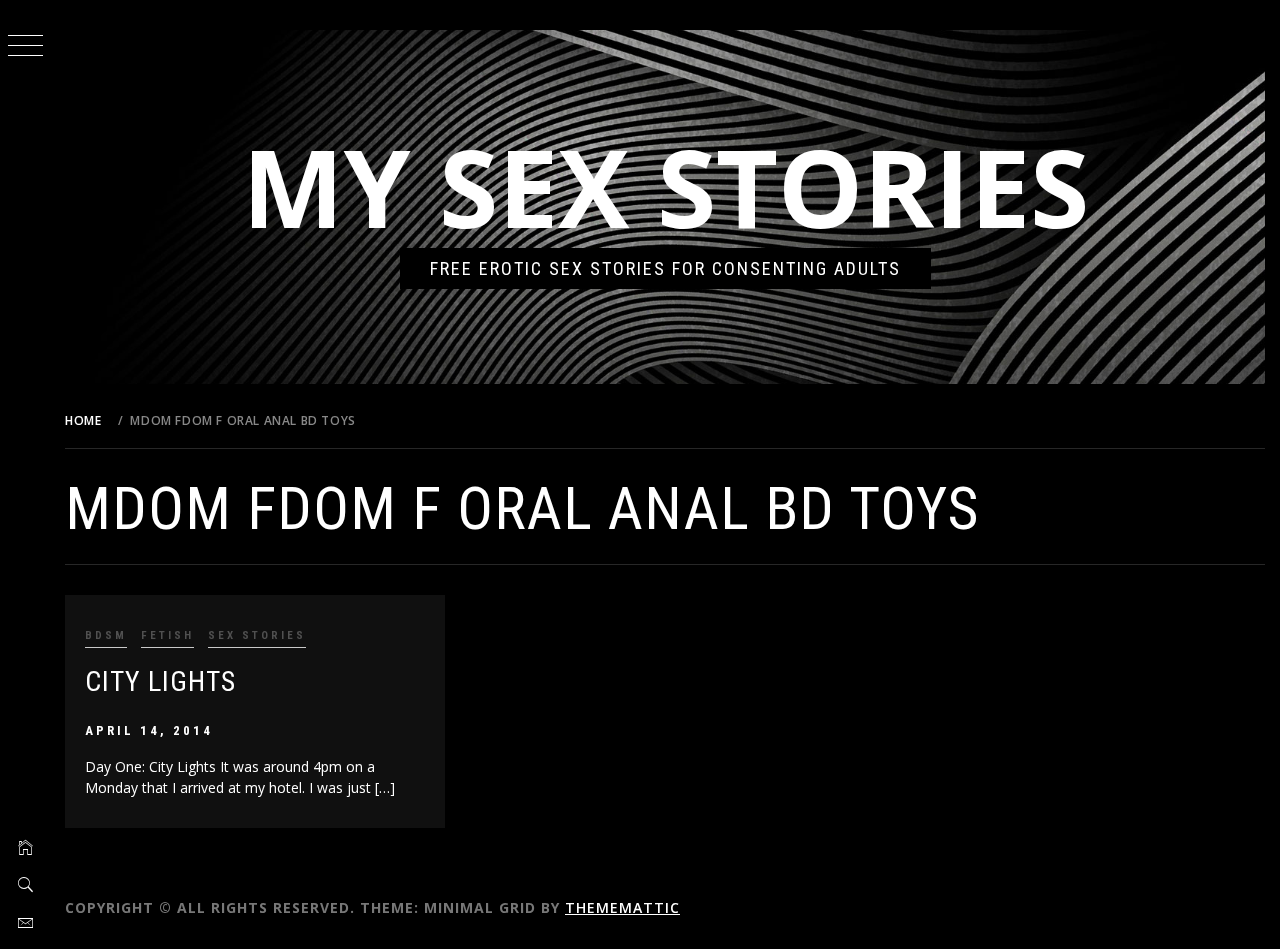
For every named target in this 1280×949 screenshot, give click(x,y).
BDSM (106, 635)
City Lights (160, 681)
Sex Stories (257, 635)
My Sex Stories (665, 186)
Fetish (167, 635)
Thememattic (622, 907)
